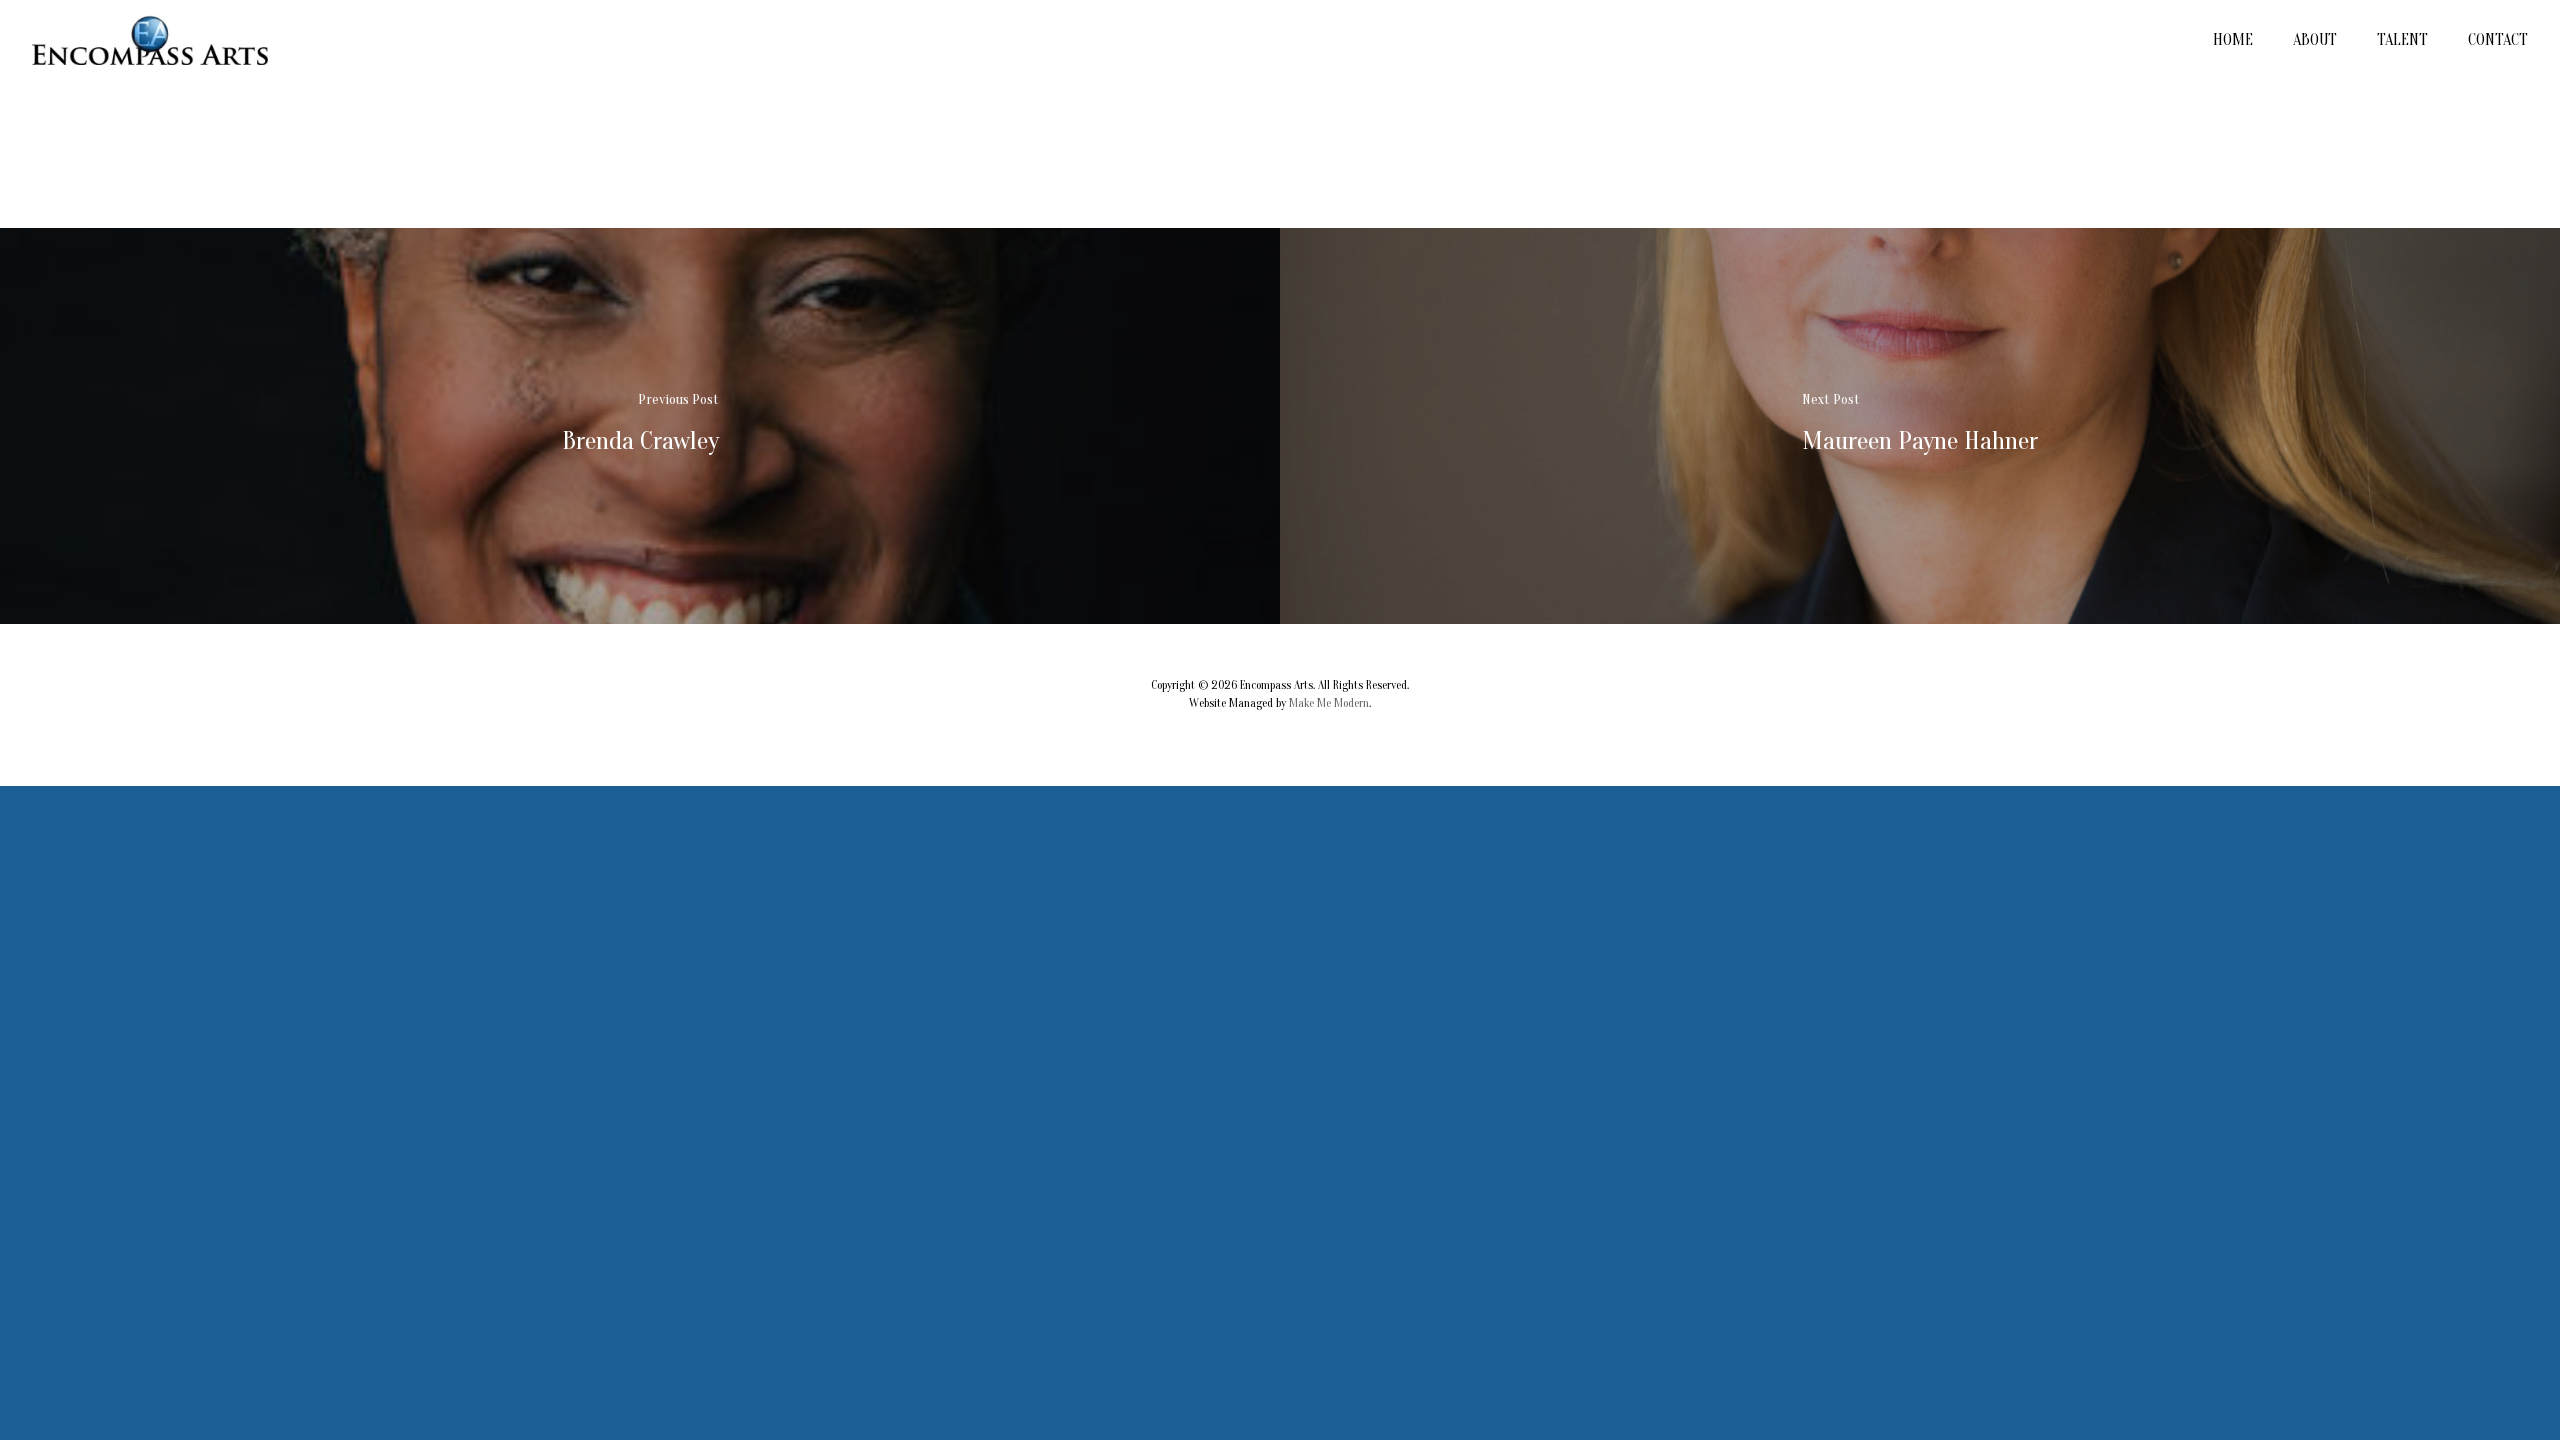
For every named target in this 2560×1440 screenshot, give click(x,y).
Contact (2498, 40)
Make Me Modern (1329, 703)
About (2315, 40)
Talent (2402, 40)
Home (2233, 40)
